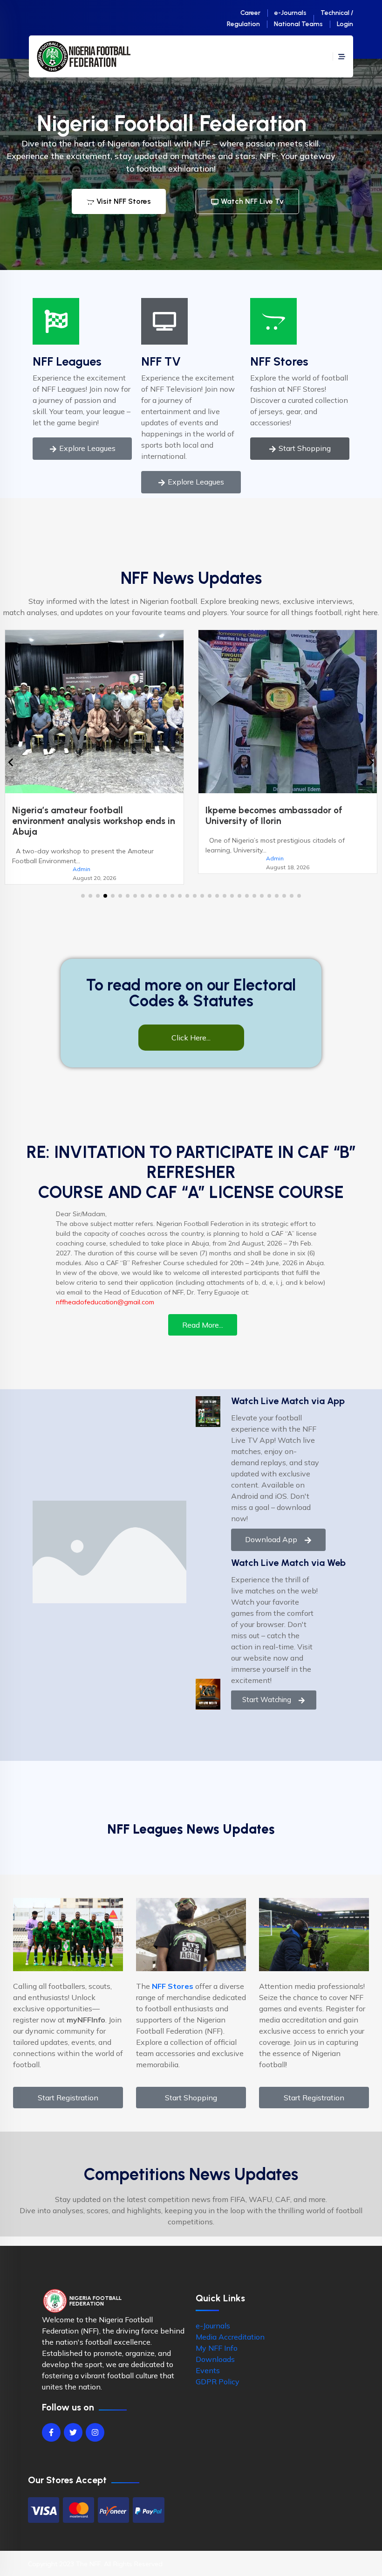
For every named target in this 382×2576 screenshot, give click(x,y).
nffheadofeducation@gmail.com (105, 1291)
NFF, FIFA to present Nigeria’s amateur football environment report (285, 816)
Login (345, 24)
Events (208, 2360)
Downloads (215, 2348)
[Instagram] (95, 2422)
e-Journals (290, 13)
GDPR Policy (218, 2371)
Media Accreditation (230, 2326)
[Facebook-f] (51, 2422)
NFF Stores (279, 361)
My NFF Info (217, 2337)
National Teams (298, 24)
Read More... (203, 1314)
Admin (82, 858)
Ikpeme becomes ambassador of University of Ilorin (81, 816)
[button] (83, 885)
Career (250, 13)
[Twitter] (73, 2422)
